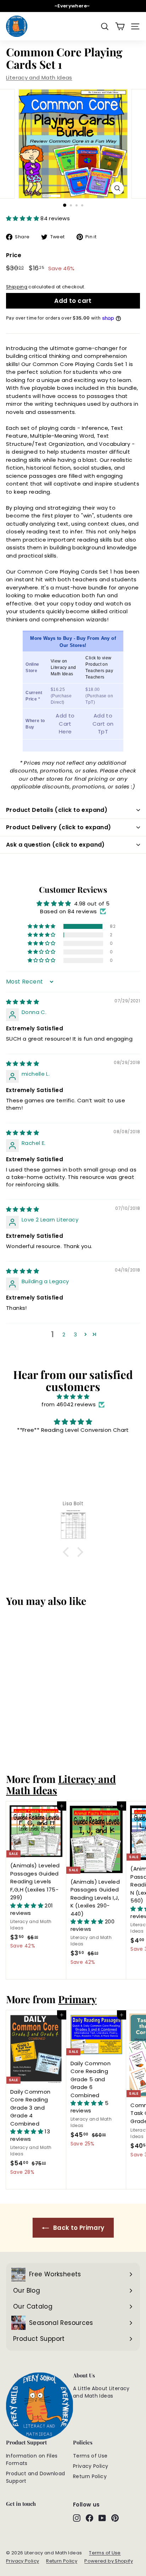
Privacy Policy (91, 2466)
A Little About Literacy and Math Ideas (101, 2392)
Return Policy (90, 2476)
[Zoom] (117, 188)
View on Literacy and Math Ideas (63, 667)
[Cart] (120, 26)
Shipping (17, 287)
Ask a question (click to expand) (55, 845)
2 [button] (64, 1334)
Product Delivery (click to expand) (59, 827)
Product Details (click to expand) (57, 810)
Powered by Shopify (109, 2561)
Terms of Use (90, 2456)
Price (14, 255)
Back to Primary (78, 2228)
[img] (23, 1002)
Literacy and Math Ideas (39, 77)
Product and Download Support (36, 2477)
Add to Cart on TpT (103, 724)
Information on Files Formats (32, 2459)
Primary (77, 1999)
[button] (23, 218)
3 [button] (75, 1334)
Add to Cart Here (65, 724)
